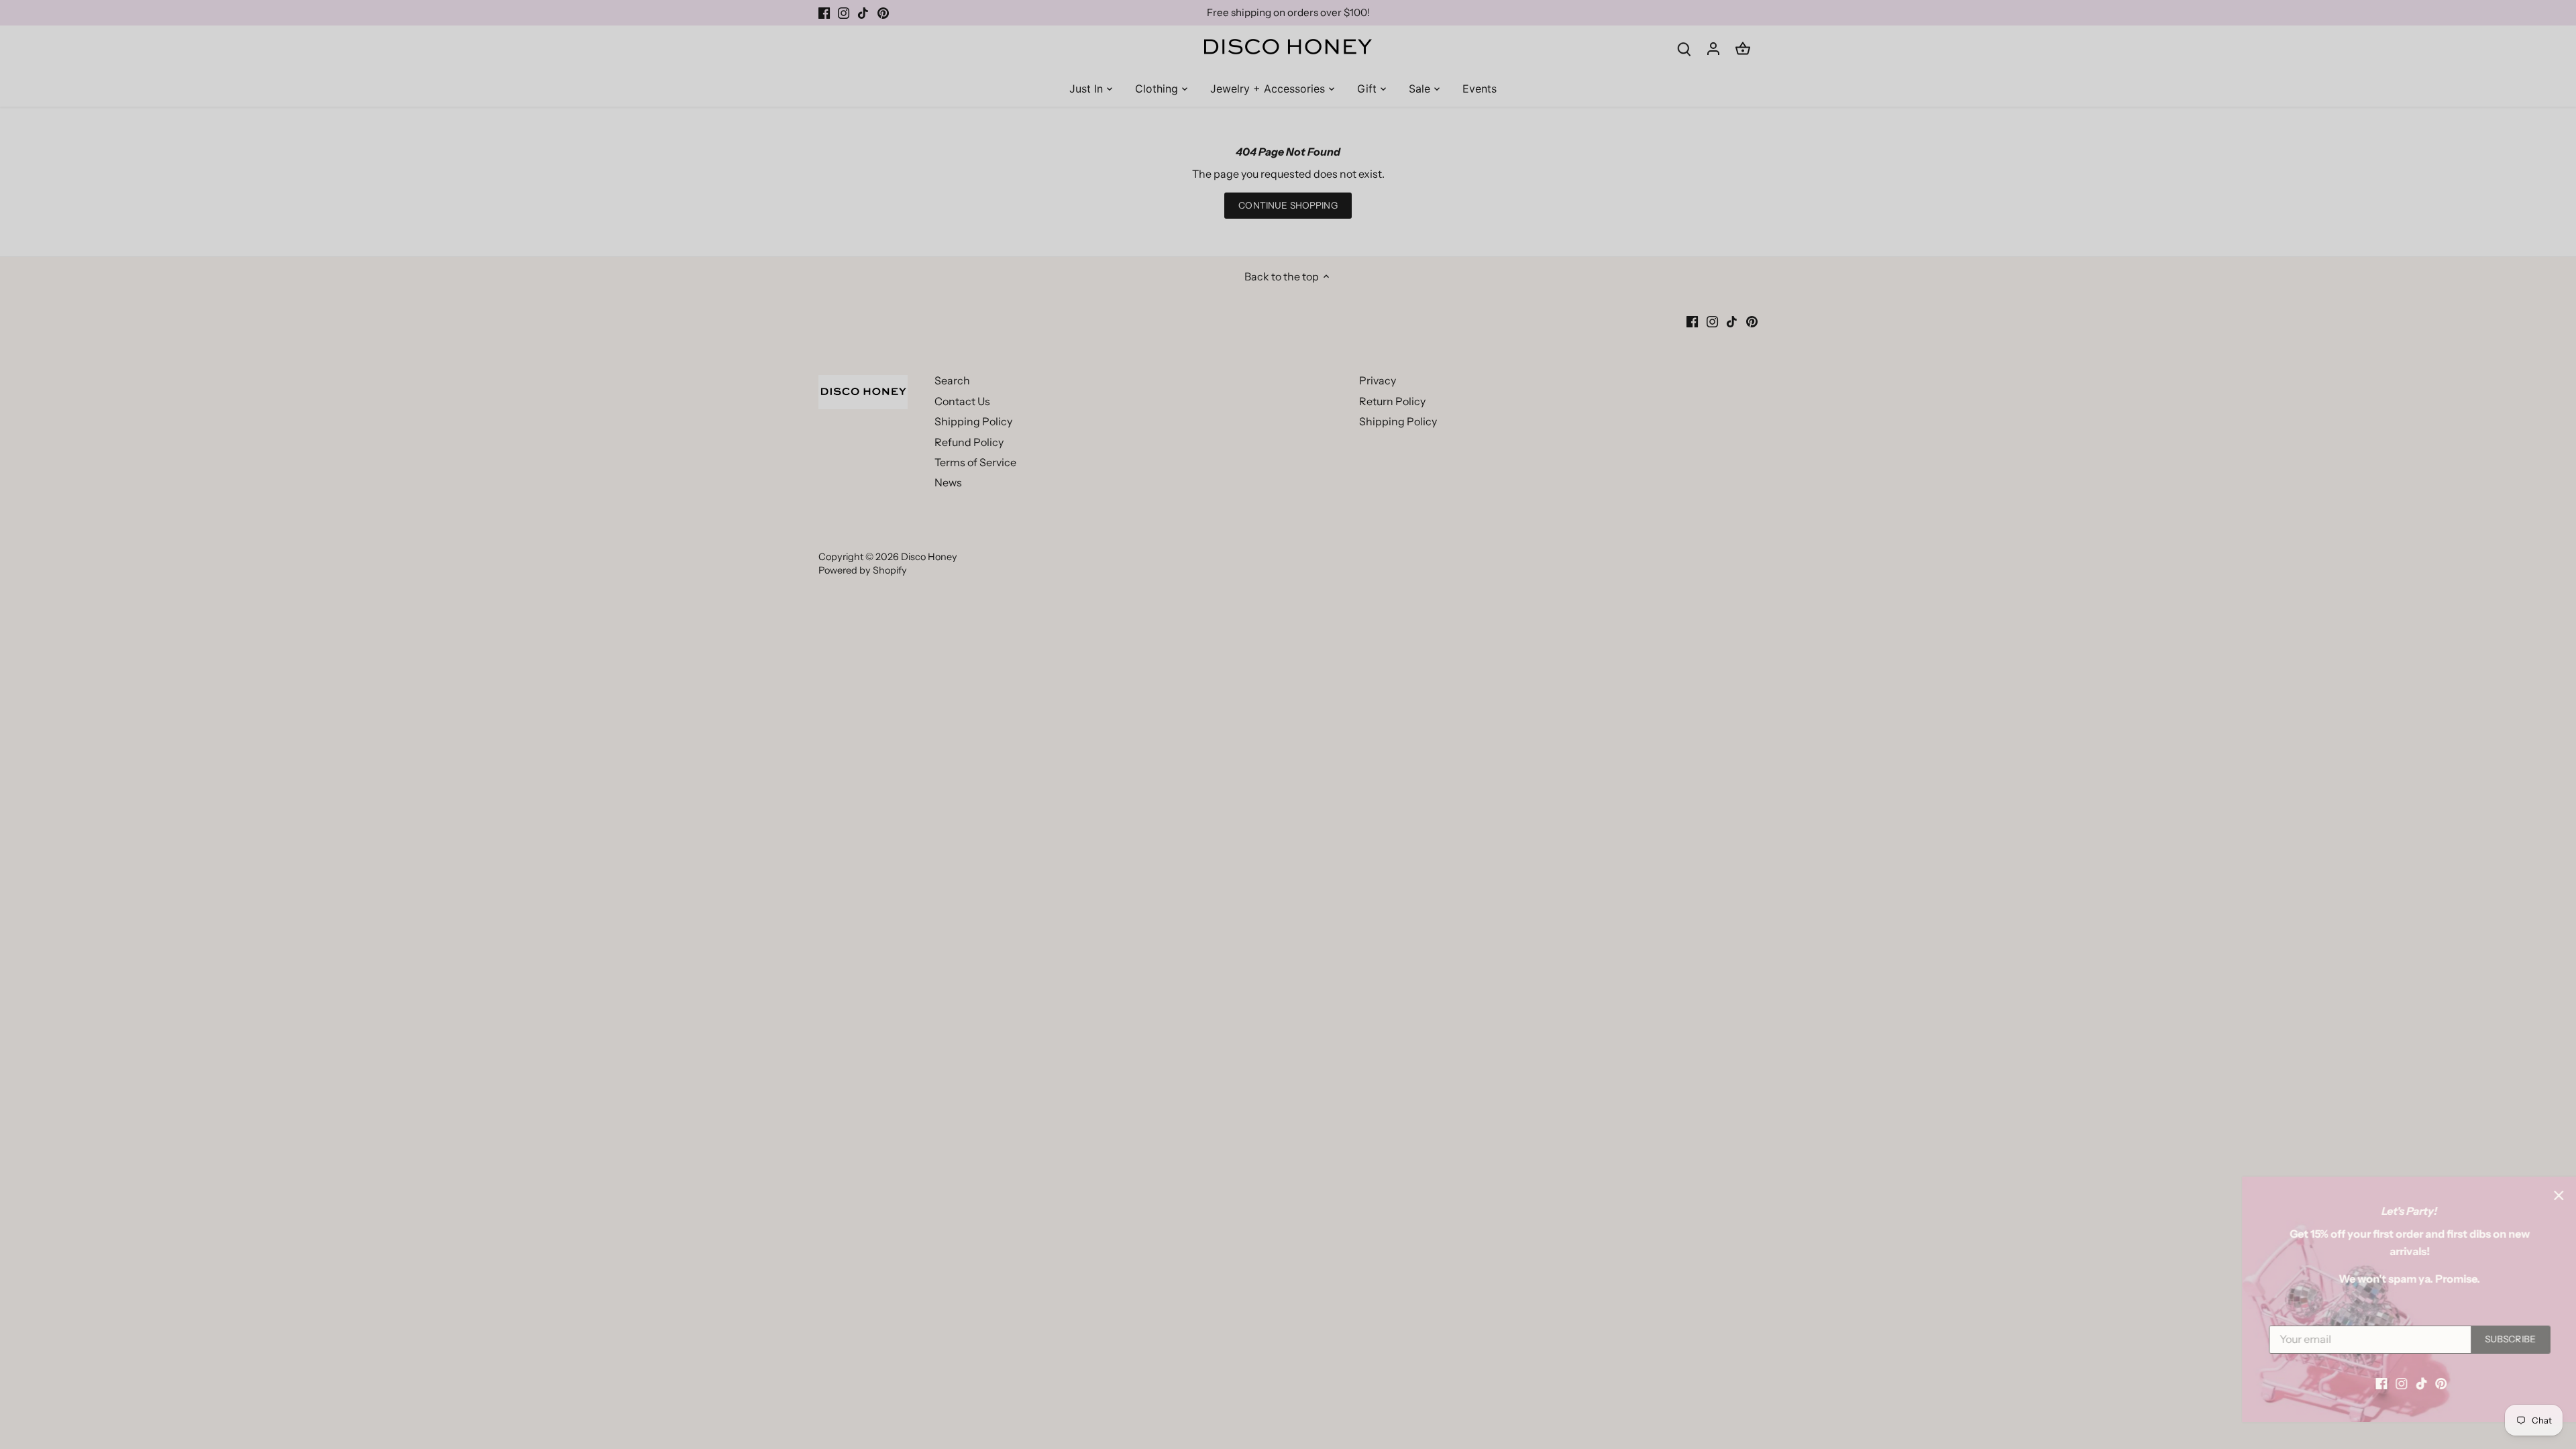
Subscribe (2482, 1339)
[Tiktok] (2393, 1383)
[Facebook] (2353, 1383)
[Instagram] (2373, 1383)
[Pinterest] (2413, 1383)
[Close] (2530, 1195)
